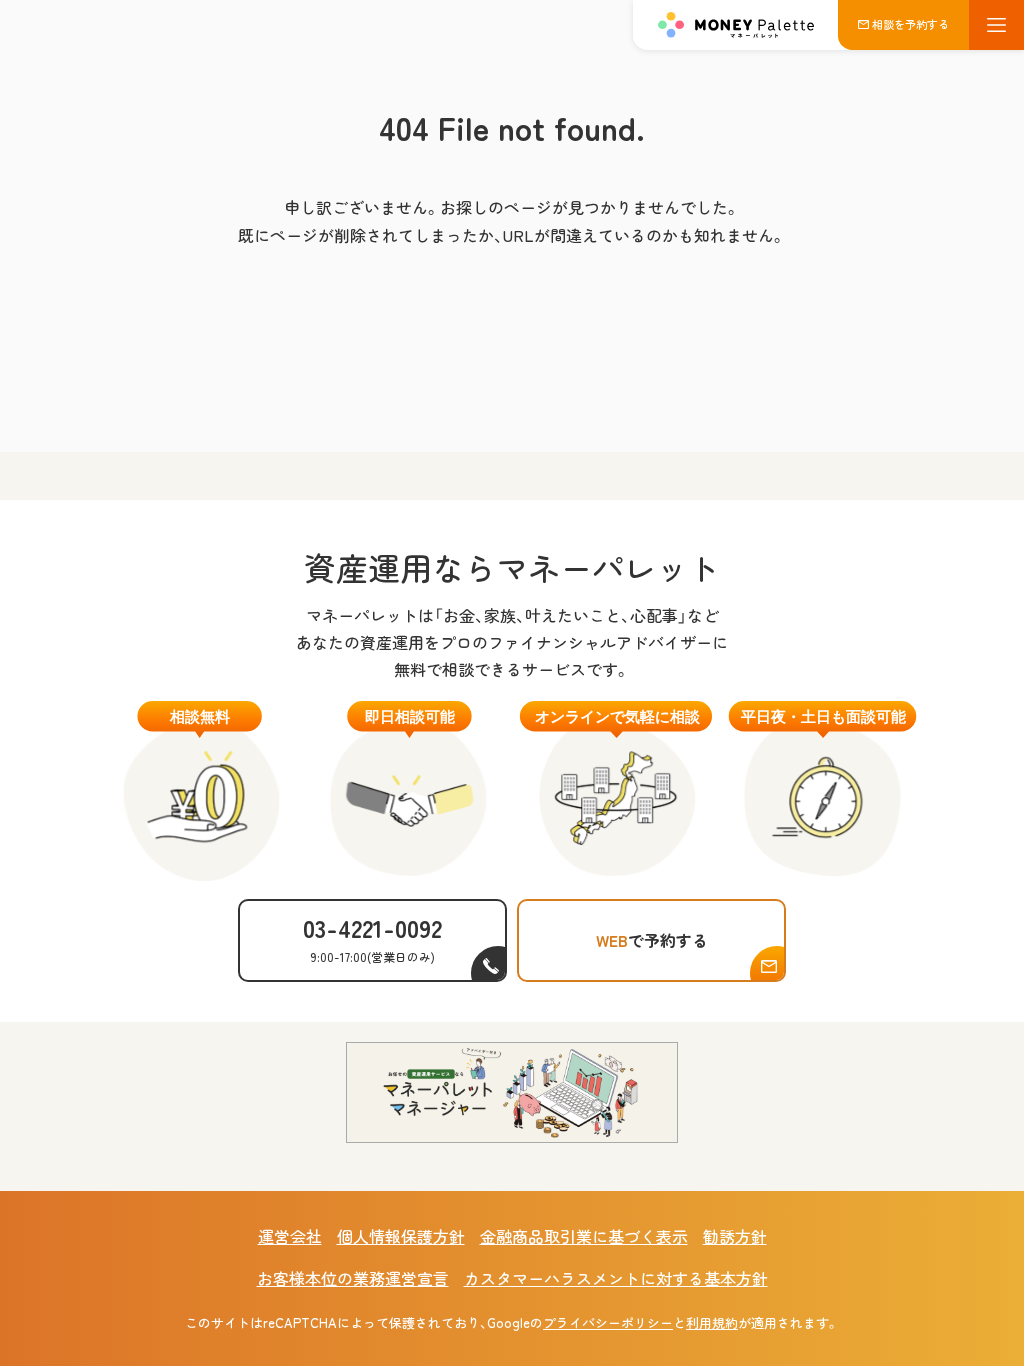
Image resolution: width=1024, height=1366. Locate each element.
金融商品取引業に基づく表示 (584, 1236)
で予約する (652, 940)
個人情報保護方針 (401, 1236)
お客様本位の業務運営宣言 (353, 1278)
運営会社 (290, 1236)
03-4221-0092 (372, 937)
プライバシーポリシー (608, 1322)
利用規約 (712, 1322)
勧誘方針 (735, 1236)
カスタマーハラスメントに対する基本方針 (616, 1278)
